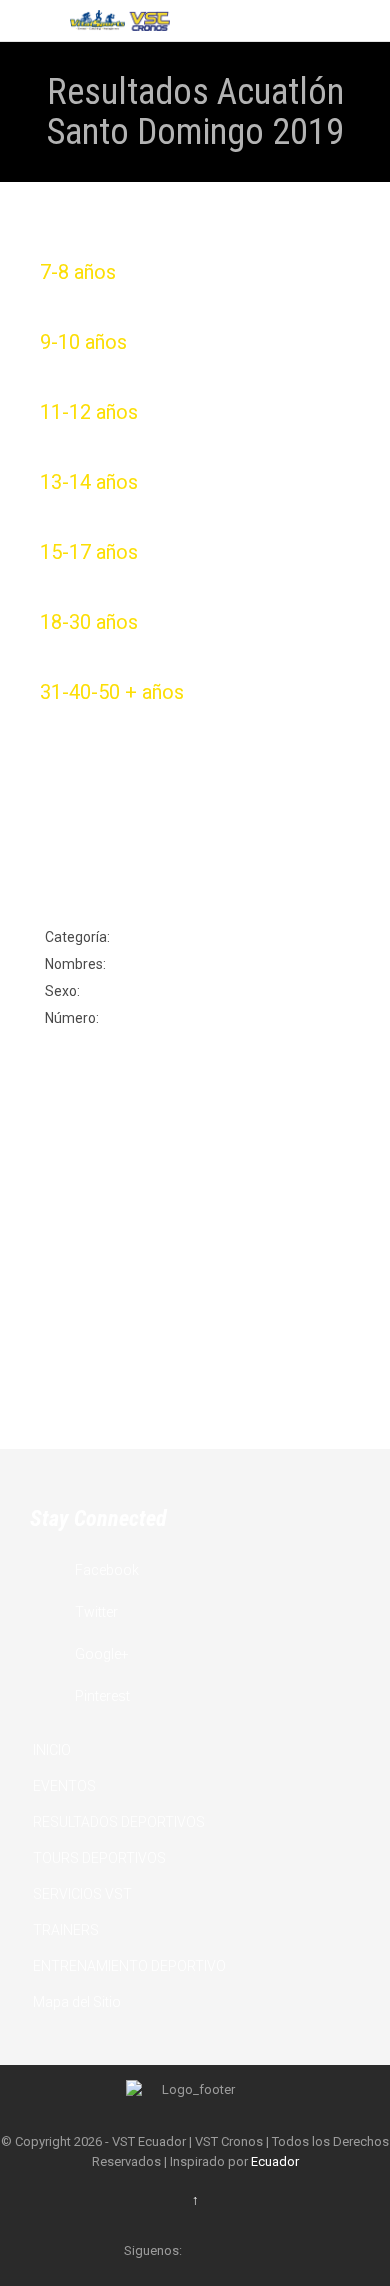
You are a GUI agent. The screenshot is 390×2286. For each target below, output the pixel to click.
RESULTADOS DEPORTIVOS (119, 1822)
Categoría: (77, 937)
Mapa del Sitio (77, 2002)
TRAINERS (66, 1930)
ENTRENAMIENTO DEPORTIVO (129, 1966)
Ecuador (275, 2161)
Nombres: (75, 964)
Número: (72, 1018)
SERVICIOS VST (82, 1894)
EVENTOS (64, 1786)
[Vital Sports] (120, 20)
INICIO (52, 1750)
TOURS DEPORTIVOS (99, 1858)
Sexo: (62, 991)
